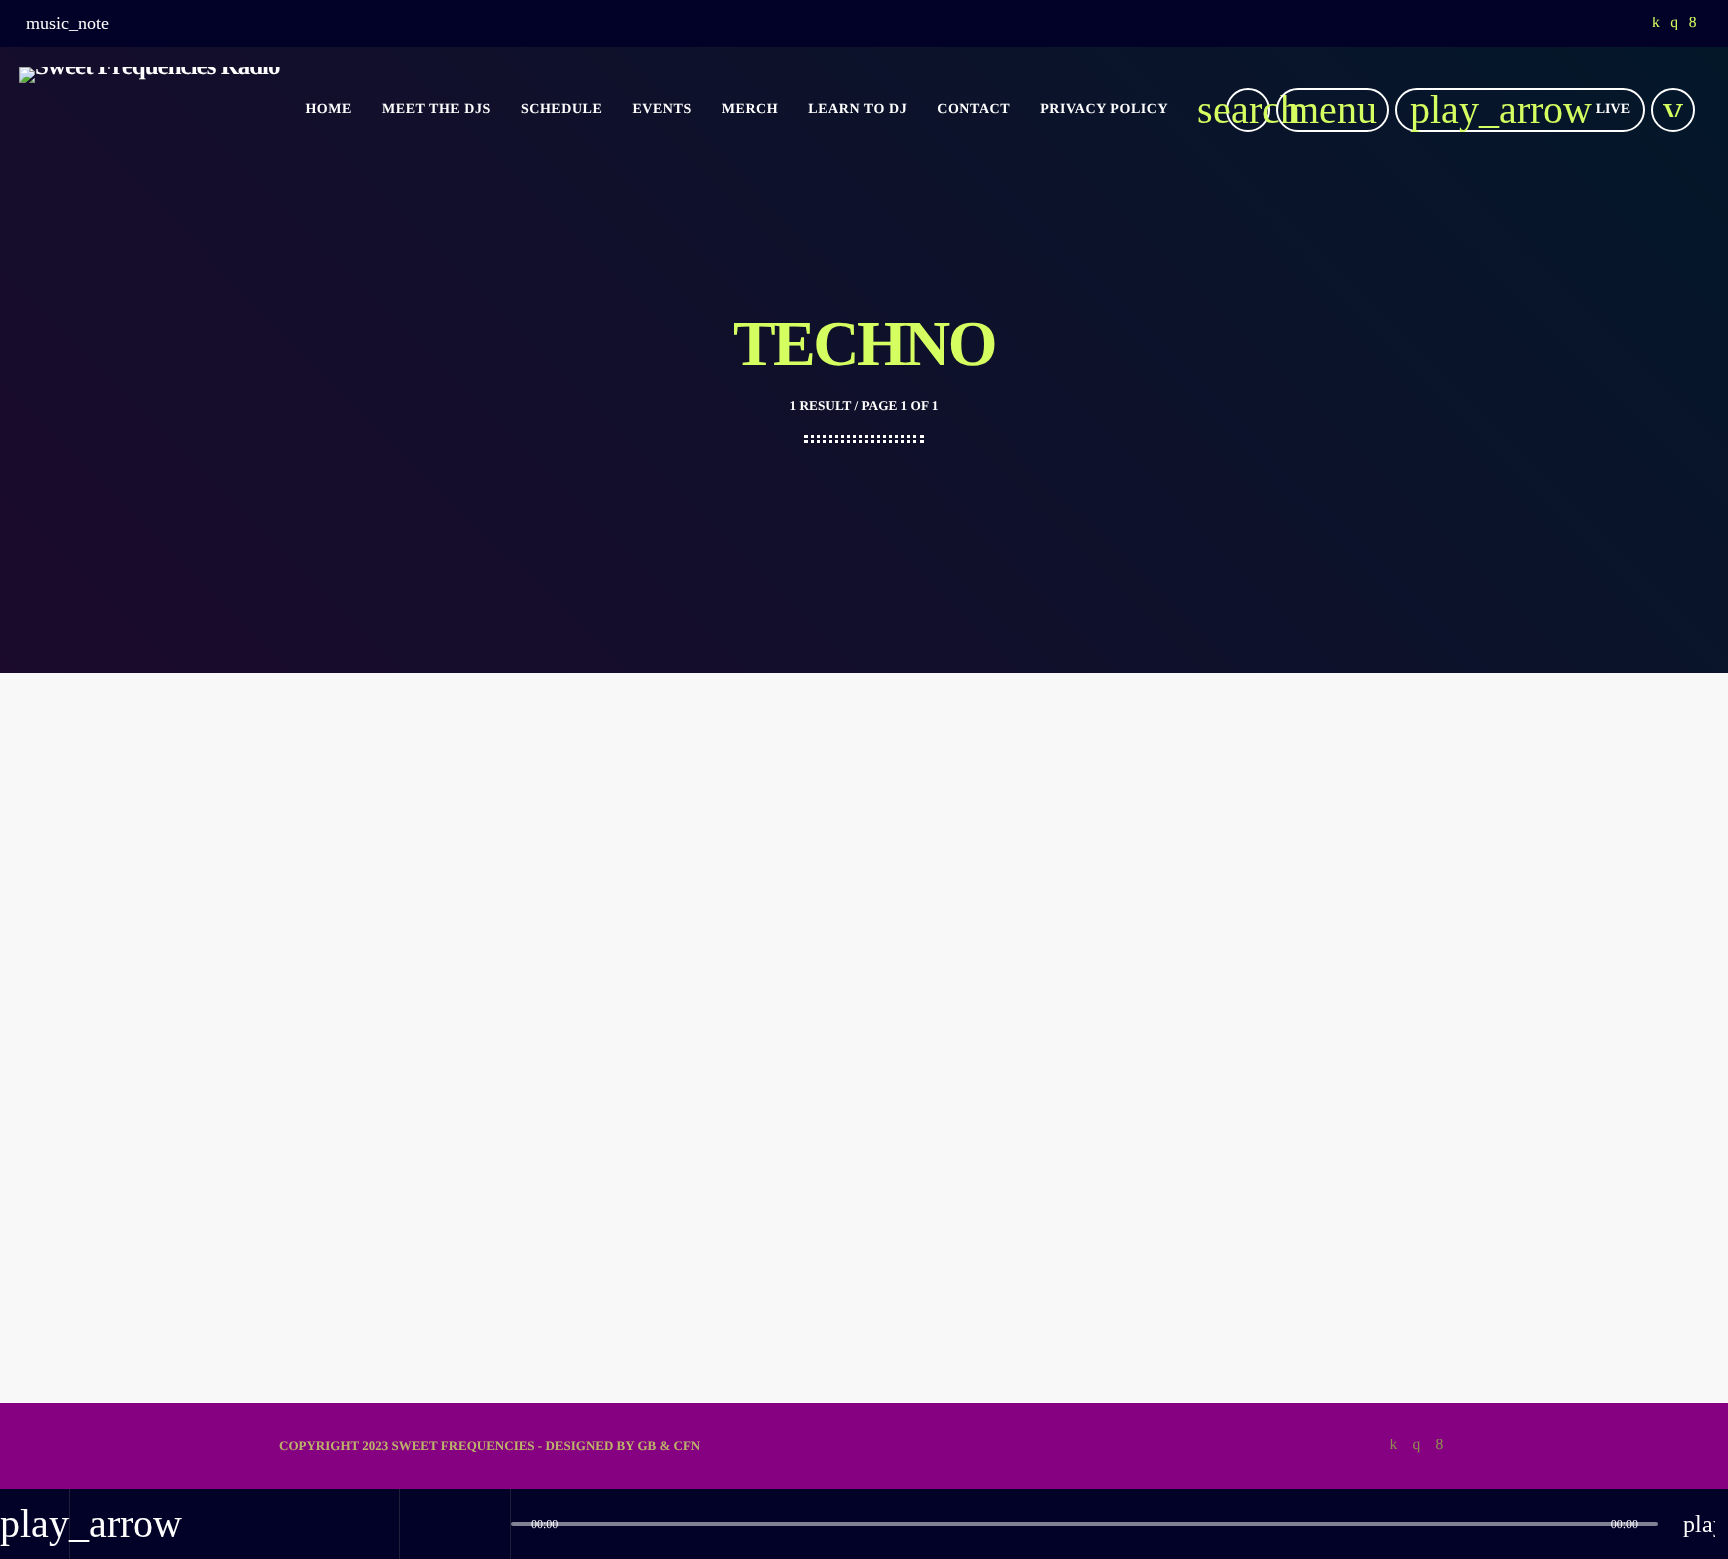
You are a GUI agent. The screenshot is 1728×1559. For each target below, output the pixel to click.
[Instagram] (1674, 24)
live (1520, 110)
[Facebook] (1693, 24)
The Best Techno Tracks (392, 1177)
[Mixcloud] (1656, 24)
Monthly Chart (355, 1139)
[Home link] (149, 110)
